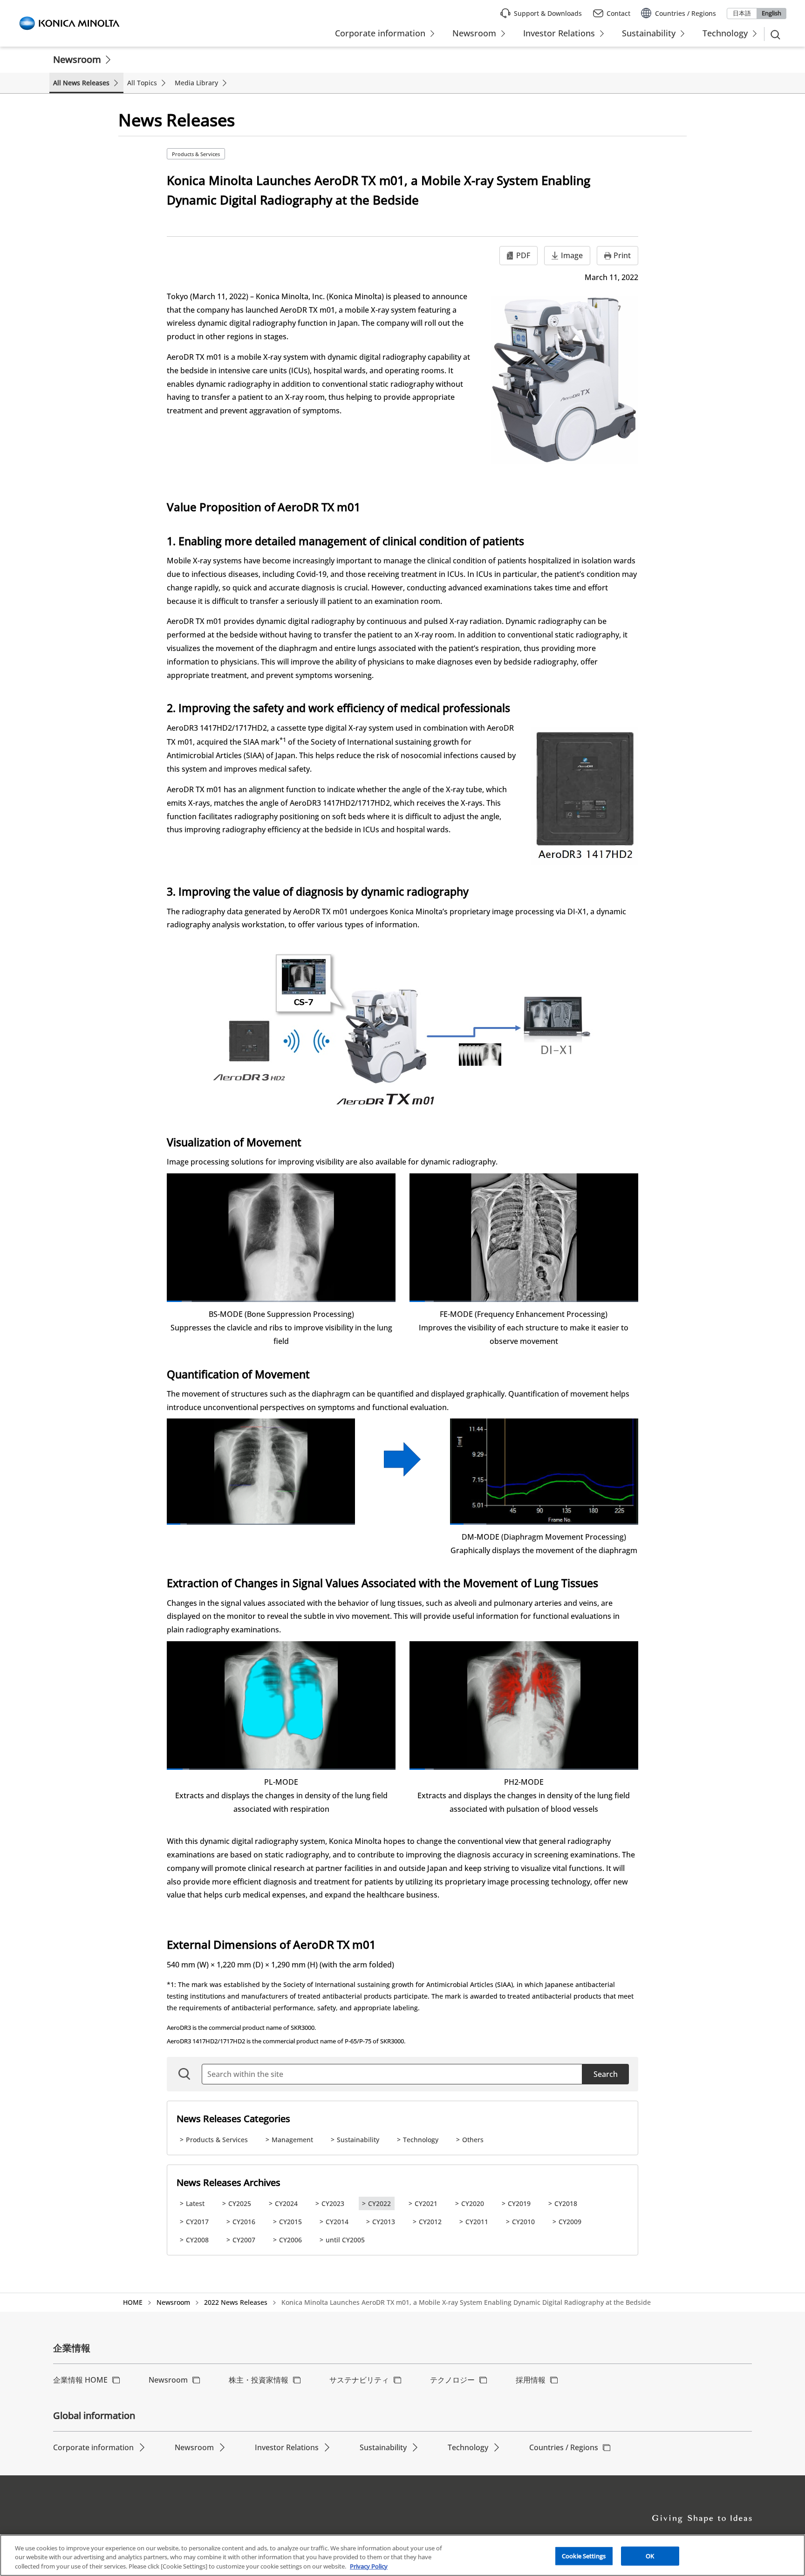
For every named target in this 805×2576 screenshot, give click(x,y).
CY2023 (333, 2203)
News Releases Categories (233, 2119)
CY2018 (566, 2203)
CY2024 (286, 2203)
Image (572, 255)
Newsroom (77, 59)
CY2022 (379, 2203)
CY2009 (570, 2222)
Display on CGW (253, 154)
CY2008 (197, 2240)
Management (292, 2140)
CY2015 (290, 2222)
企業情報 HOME (80, 2380)
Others (473, 2140)
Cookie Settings (584, 2555)
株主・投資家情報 (259, 2380)
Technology (421, 2140)
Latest (195, 2203)
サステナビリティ (359, 2380)
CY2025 (240, 2203)
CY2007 (244, 2240)
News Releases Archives (229, 2182)
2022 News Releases (236, 2302)
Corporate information (93, 2447)
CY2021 (426, 2203)
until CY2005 (345, 2240)
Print (622, 255)
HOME (133, 2302)
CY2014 (337, 2222)
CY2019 (519, 2203)
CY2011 (477, 2222)
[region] (402, 2555)
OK (650, 2555)
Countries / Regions (564, 2447)
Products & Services (196, 154)
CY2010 (523, 2222)
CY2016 (244, 2222)
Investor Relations (287, 2447)
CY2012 (430, 2222)
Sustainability (358, 2140)
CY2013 (384, 2222)
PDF (523, 255)
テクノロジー (452, 2380)
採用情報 (531, 2380)
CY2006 (290, 2240)
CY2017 (197, 2222)
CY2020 (473, 2203)
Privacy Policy (369, 2566)
